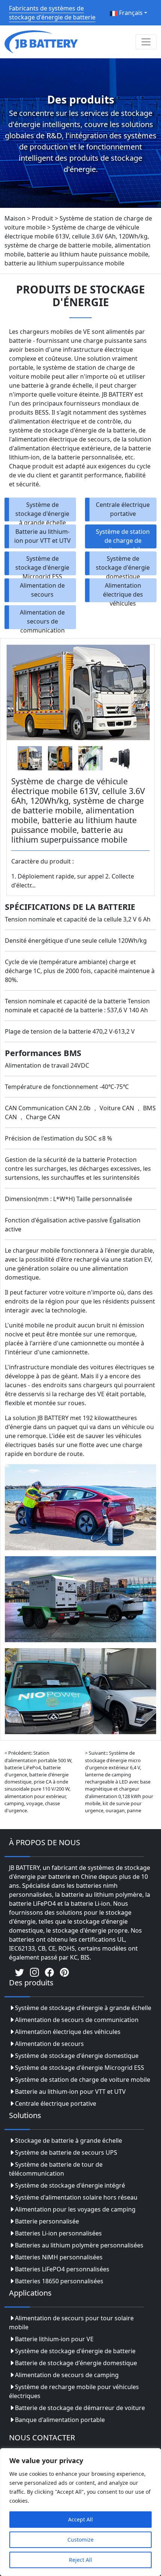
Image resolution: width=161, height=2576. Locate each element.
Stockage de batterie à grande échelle (69, 2140)
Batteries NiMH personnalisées (59, 2257)
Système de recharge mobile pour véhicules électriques (74, 2391)
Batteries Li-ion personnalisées (58, 2233)
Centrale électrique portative (123, 509)
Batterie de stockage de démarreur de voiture (80, 2408)
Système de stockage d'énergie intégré (70, 2185)
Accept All (80, 2519)
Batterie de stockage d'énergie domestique (76, 2363)
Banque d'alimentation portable (60, 2420)
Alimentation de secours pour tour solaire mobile (71, 2323)
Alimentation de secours (42, 590)
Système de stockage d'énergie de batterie (75, 2351)
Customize (80, 2540)
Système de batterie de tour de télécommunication (56, 2169)
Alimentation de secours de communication (42, 619)
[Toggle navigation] (146, 42)
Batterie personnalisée (47, 2221)
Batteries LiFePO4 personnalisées (62, 2269)
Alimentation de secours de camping (67, 2375)
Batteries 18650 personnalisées (59, 2281)
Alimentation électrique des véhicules (123, 592)
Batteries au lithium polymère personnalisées (79, 2245)
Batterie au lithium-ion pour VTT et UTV (42, 536)
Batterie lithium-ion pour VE (54, 2339)
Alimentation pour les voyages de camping (75, 2209)
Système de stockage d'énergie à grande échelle (42, 511)
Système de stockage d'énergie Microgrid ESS (42, 565)
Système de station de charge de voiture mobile (123, 538)
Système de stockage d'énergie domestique (123, 565)
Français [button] (130, 13)
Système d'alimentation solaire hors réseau (76, 2197)
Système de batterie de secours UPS (66, 2152)
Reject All (80, 2560)
